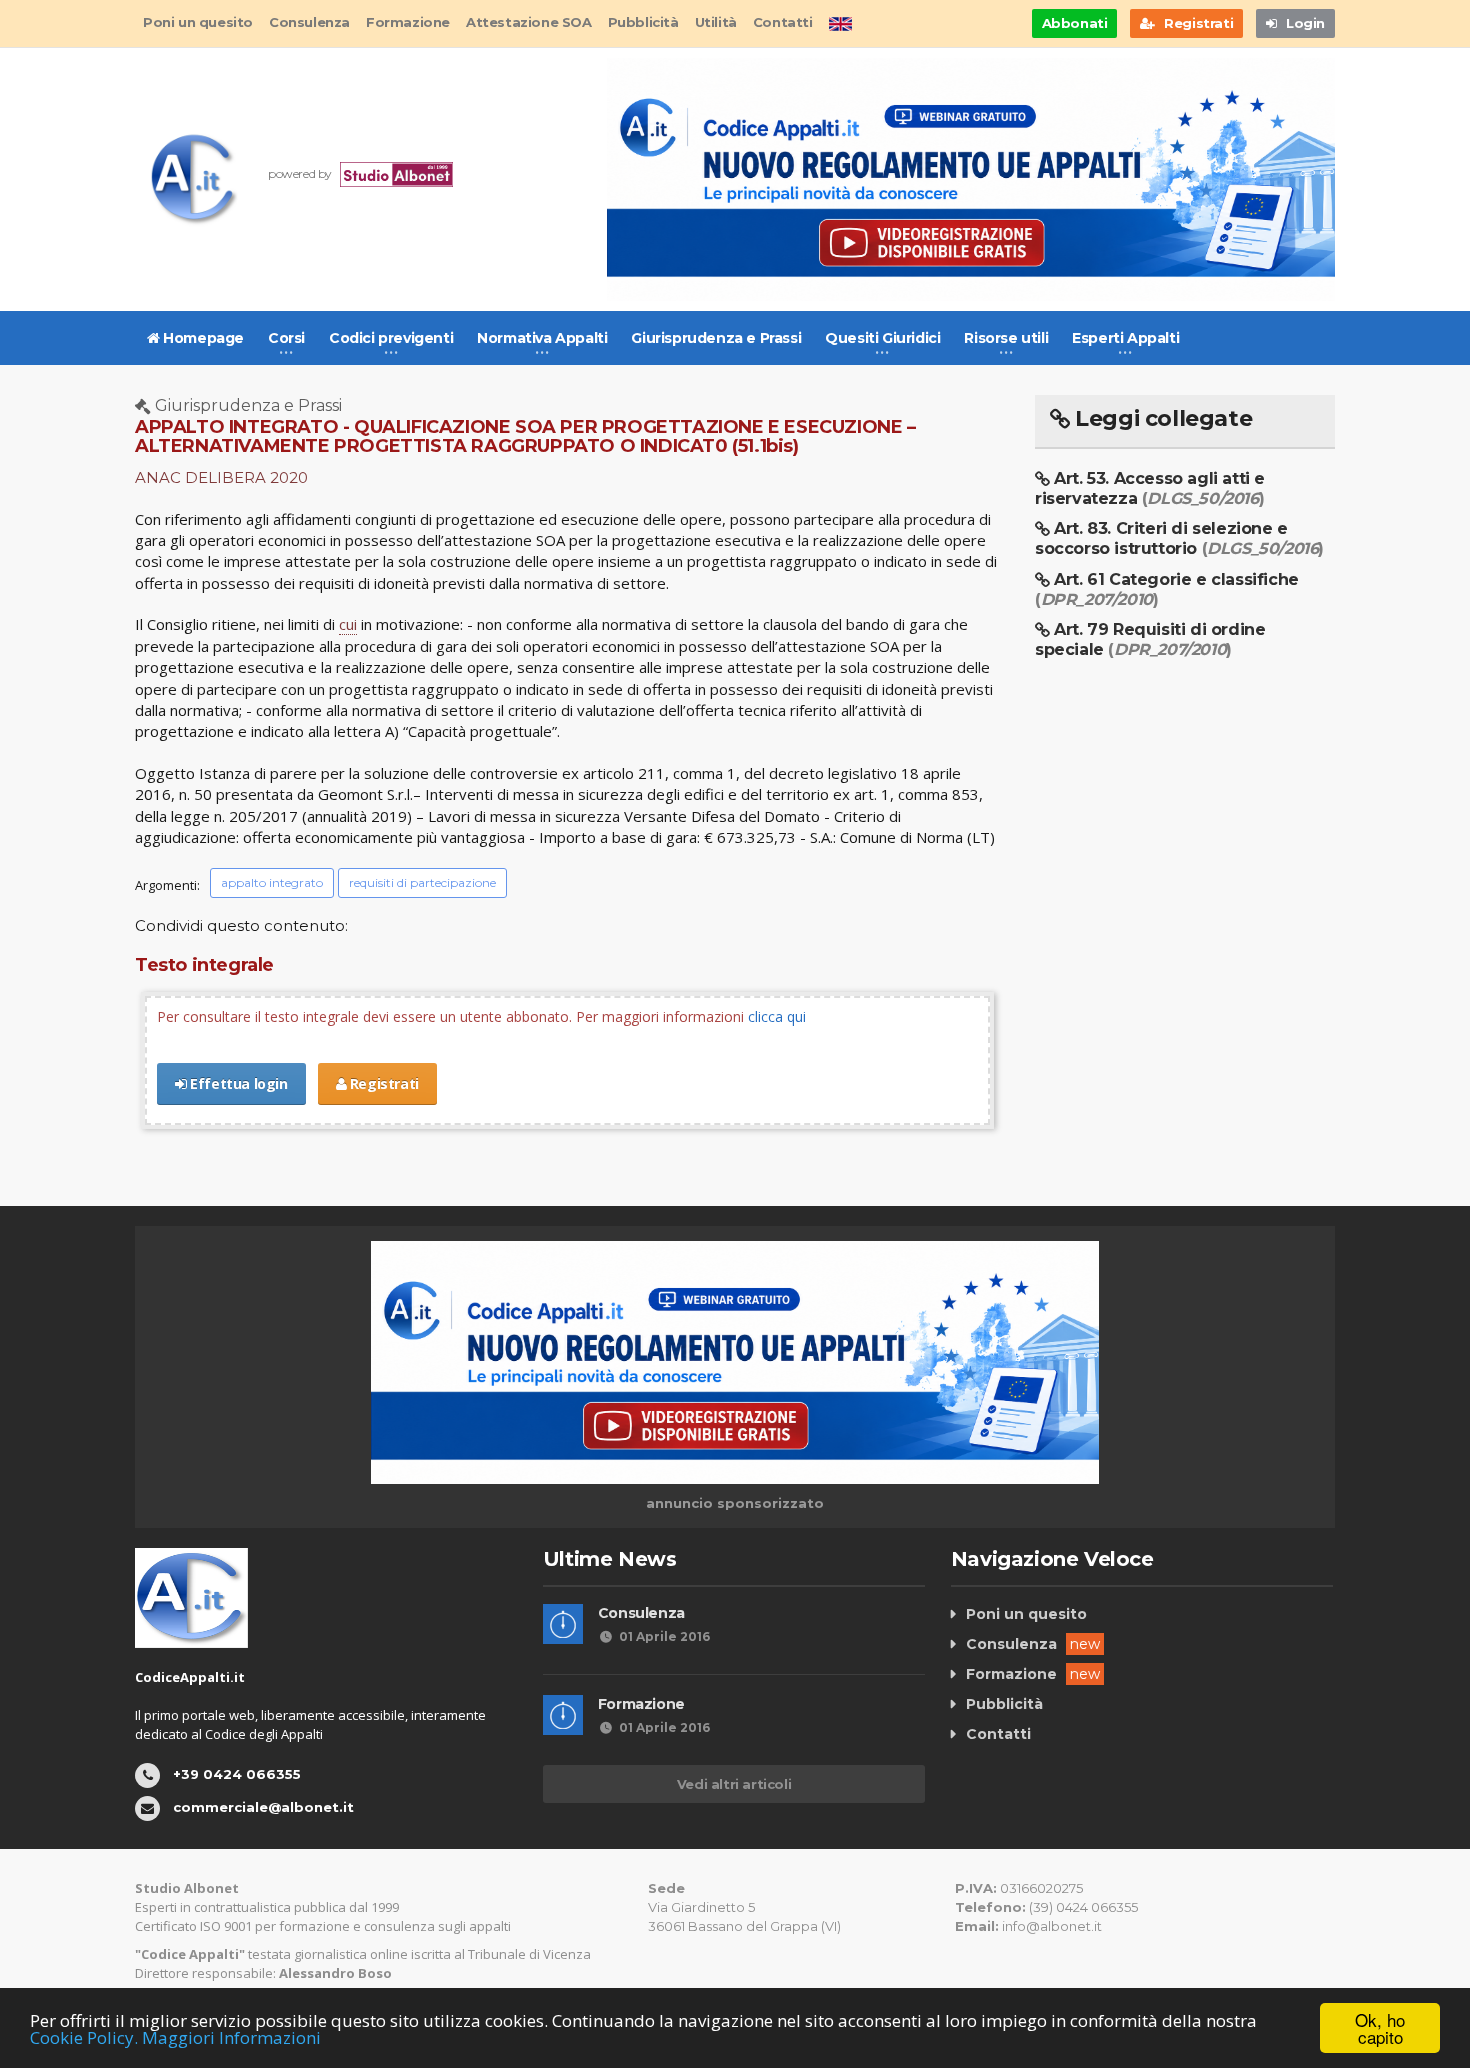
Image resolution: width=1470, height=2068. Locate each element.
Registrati (382, 1083)
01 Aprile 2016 (664, 1636)
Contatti (783, 22)
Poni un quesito (198, 22)
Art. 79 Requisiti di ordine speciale (1150, 639)
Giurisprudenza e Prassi (716, 338)
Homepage (202, 338)
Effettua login (237, 1083)
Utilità (716, 22)
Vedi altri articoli (734, 1784)
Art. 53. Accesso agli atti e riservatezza (1150, 488)
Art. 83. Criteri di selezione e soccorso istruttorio (1179, 538)
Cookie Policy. (84, 2037)
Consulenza (309, 22)
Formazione (408, 22)
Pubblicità (643, 22)
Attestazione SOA (529, 22)
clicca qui (777, 1016)
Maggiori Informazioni (231, 2037)
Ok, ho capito (1380, 2028)
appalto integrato (272, 882)
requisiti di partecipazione (422, 882)
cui (348, 624)
